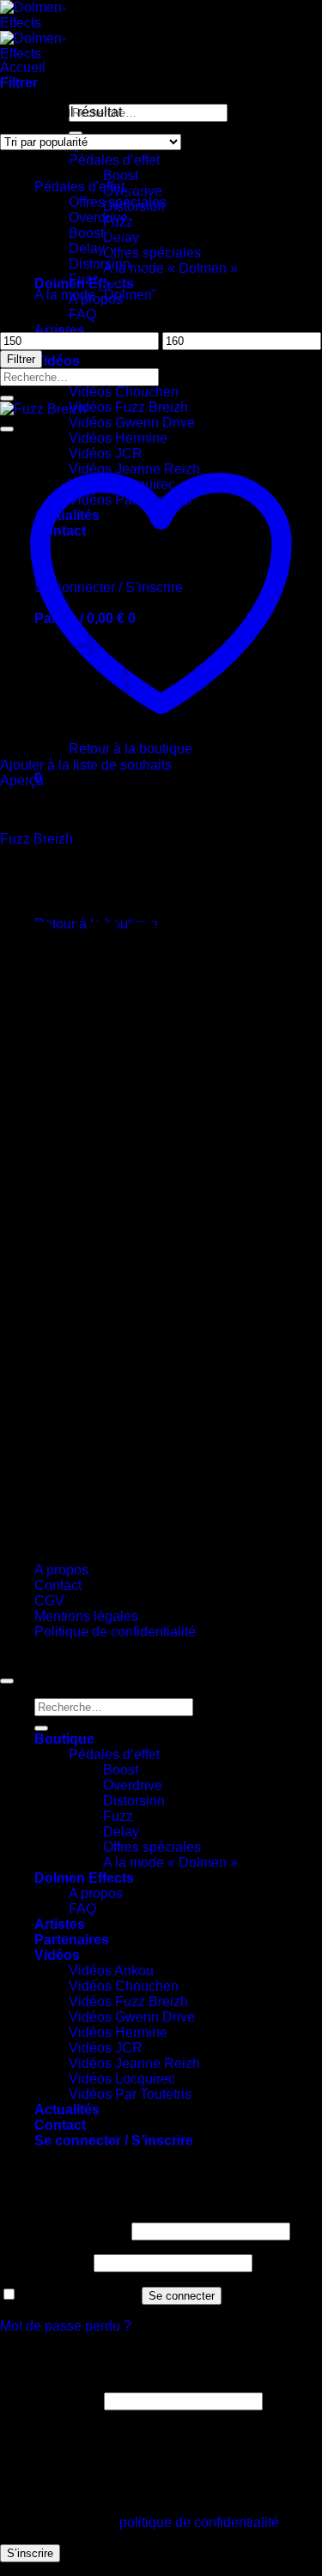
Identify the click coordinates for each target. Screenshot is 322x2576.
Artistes (60, 1924)
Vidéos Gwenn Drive (132, 423)
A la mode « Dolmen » (170, 268)
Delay (87, 248)
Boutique (64, 1739)
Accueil (23, 67)
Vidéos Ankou (111, 1971)
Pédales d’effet (114, 160)
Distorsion (100, 264)
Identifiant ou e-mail (64, 2231)
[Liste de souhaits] (7, 429)
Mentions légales (86, 1616)
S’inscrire (30, 2553)
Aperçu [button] (22, 780)
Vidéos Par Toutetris (130, 2094)
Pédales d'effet (79, 187)
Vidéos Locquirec (122, 2079)
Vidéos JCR (106, 2048)
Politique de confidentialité (115, 1632)
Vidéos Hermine (118, 2032)
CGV (49, 1601)
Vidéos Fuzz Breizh (128, 407)
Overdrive (98, 218)
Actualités (67, 2110)
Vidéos (57, 361)
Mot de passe (45, 2262)
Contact (58, 1585)
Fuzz (84, 279)
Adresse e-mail (50, 2401)
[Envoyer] (7, 398)
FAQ (82, 314)
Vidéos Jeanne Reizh (134, 2063)
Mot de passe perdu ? (66, 2326)
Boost (121, 175)
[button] (19, 83)
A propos (61, 1570)
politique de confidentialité (199, 2522)
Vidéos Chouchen (124, 392)
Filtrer (21, 359)
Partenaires (72, 1940)
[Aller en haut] (7, 1681)
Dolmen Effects (84, 1878)
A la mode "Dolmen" (96, 295)
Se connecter (182, 2296)
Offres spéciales (152, 253)
